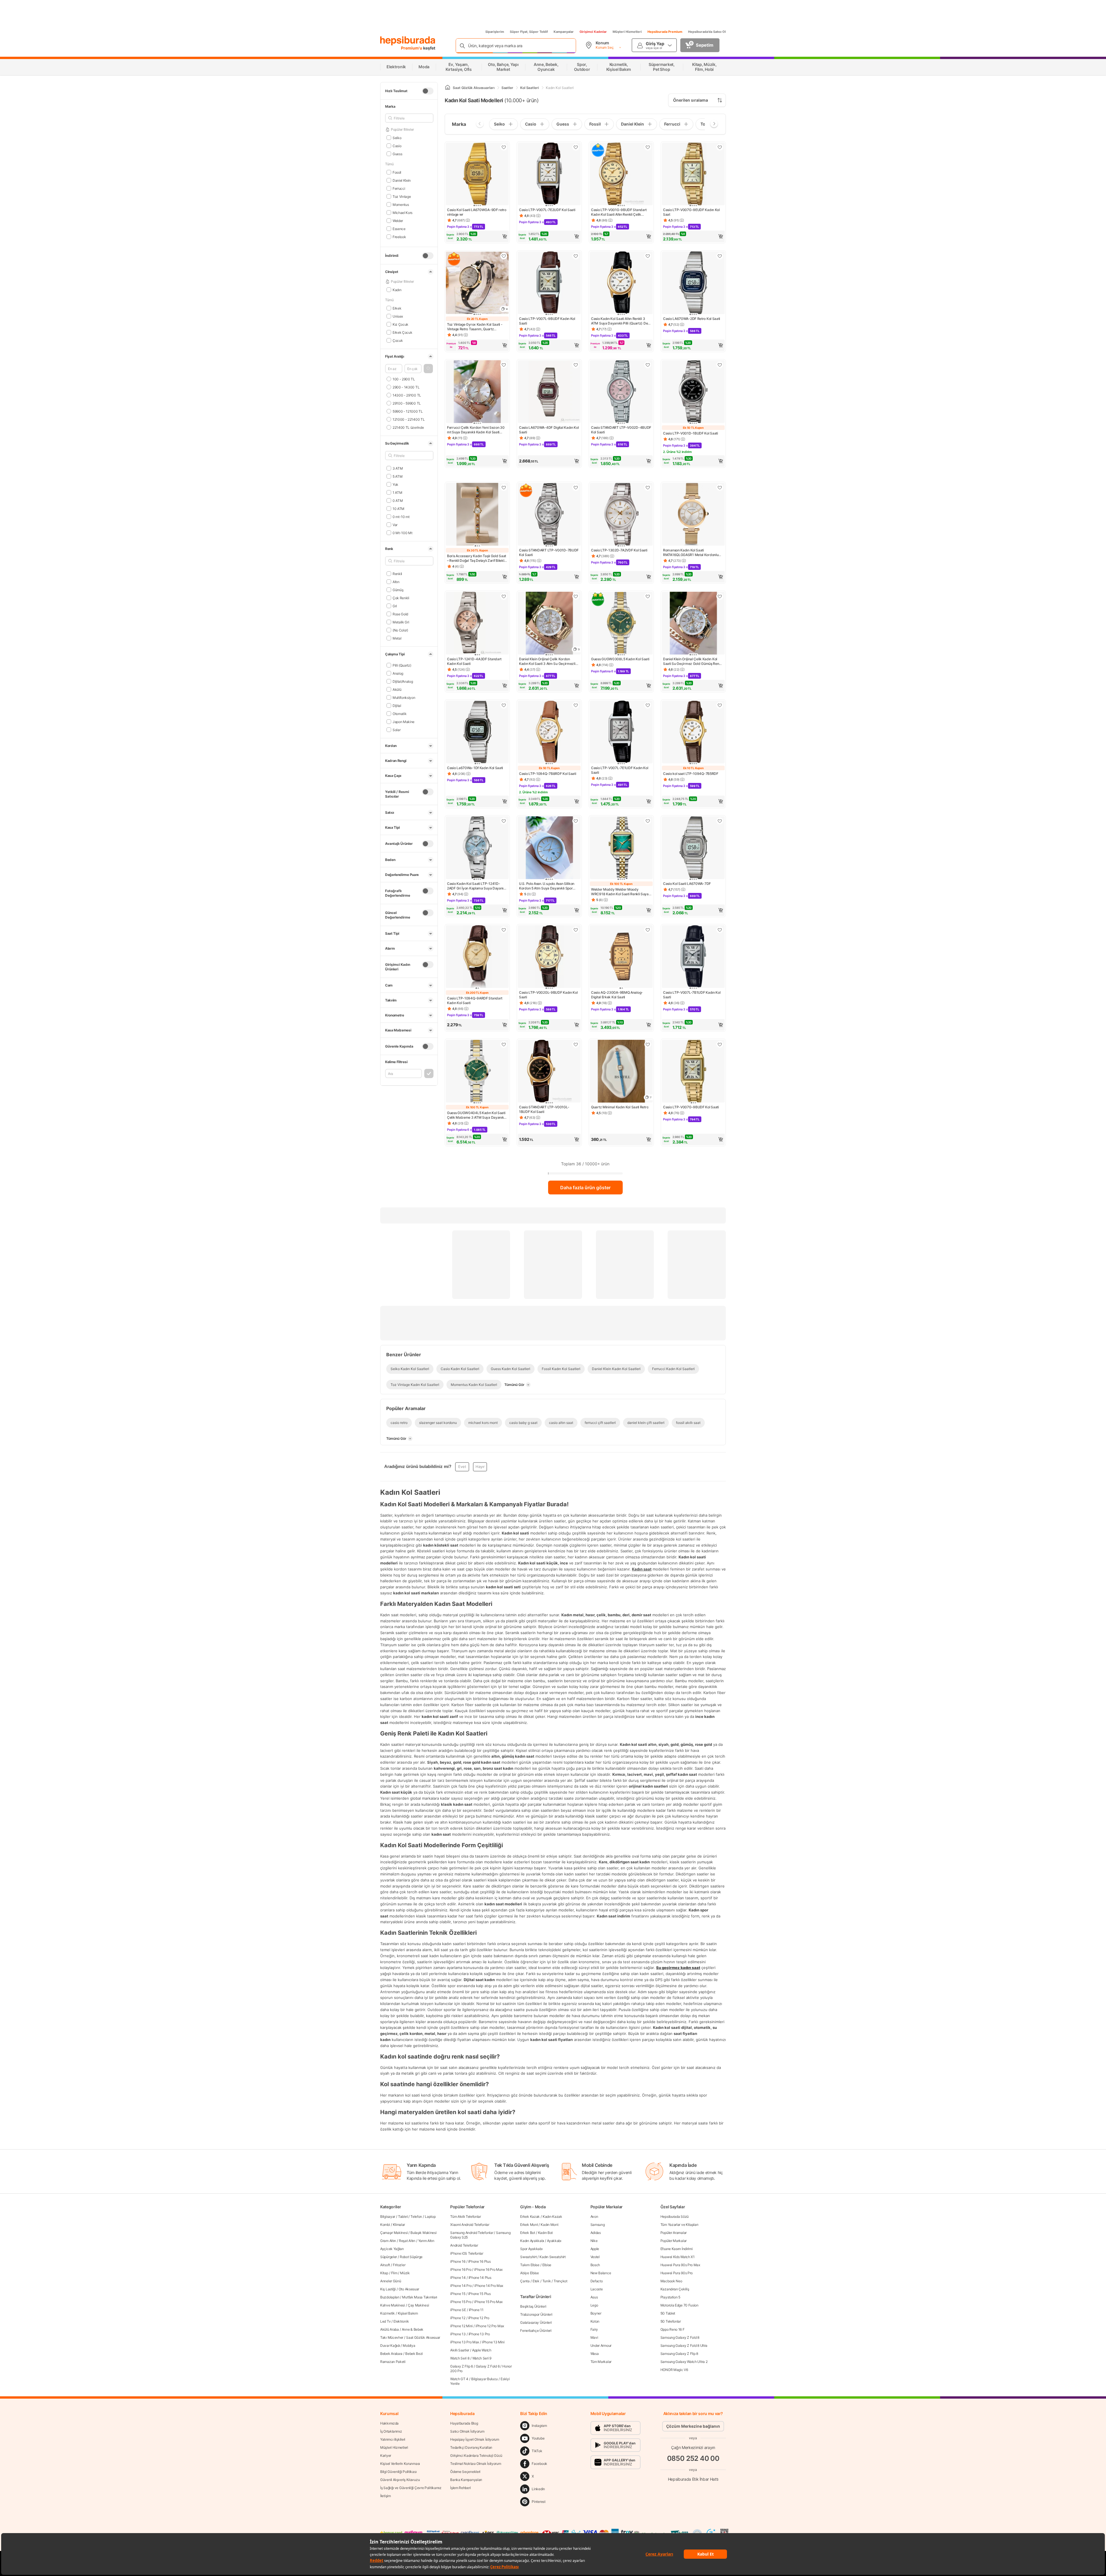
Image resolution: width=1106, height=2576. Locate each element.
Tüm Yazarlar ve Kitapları (679, 2225)
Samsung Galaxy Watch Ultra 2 (684, 2362)
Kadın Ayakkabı (532, 2241)
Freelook (399, 237)
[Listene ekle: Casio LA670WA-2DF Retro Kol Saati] (720, 256)
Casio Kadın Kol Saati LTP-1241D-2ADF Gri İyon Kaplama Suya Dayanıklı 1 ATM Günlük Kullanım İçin (477, 886)
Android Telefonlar (464, 2245)
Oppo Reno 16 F (673, 2329)
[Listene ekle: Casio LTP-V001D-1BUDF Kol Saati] (720, 365)
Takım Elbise (530, 2265)
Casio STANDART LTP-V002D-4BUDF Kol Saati (621, 430)
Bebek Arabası (391, 2354)
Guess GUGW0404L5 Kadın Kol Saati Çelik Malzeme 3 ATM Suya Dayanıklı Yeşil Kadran (476, 1115)
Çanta (525, 2281)
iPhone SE (458, 2310)
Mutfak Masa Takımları (420, 2297)
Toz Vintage (402, 196)
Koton (595, 2321)
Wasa (595, 2354)
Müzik (405, 2273)
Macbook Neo (671, 2281)
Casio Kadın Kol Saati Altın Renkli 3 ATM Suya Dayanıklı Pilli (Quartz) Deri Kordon (621, 321)
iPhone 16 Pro (461, 2269)
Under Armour (601, 2345)
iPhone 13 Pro (479, 2334)
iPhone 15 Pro (461, 2302)
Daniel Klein (402, 180)
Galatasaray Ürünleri (536, 2322)
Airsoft (385, 2265)
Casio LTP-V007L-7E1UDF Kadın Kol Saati (620, 770)
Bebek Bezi (414, 2354)
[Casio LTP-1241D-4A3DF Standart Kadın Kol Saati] (477, 624)
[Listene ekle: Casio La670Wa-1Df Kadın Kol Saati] (504, 705)
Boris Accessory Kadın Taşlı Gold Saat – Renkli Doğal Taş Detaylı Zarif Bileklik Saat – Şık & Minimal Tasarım (477, 558)
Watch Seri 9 (482, 2358)
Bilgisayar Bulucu (484, 2379)
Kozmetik (388, 2313)
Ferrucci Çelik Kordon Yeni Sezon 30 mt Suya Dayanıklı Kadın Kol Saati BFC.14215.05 (476, 430)
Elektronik (401, 2321)
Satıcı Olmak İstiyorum (467, 2431)
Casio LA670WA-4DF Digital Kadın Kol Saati (549, 430)
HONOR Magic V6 (674, 2370)
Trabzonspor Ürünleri (536, 2314)
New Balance (601, 2273)
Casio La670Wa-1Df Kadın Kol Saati (475, 768)
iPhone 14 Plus (480, 2278)
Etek (536, 2281)
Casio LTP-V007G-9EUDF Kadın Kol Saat (691, 212)
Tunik (547, 2281)
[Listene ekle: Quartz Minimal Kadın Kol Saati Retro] (648, 1044)
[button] (428, 369)
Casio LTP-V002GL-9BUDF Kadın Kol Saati (548, 995)
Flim (394, 2273)
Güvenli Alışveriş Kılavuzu (400, 2480)
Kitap (384, 2273)
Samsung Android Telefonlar (472, 2233)
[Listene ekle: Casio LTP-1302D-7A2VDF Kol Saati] (648, 487)
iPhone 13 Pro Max (465, 2342)
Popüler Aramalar (674, 2233)
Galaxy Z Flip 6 (462, 2366)
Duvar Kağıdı (390, 2345)
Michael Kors (403, 212)
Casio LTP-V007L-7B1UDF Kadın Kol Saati (692, 995)
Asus (594, 2297)
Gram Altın (388, 2241)
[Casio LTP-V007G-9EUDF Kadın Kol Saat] (693, 174)
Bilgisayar (388, 2216)
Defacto (597, 2281)
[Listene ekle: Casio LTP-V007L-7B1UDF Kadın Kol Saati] (720, 930)
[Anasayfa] (448, 88)
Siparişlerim (495, 32)
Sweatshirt (528, 2257)
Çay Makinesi (418, 2305)
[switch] (428, 91)
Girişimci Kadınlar (593, 32)
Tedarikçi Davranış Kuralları (471, 2447)
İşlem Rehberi (460, 2488)
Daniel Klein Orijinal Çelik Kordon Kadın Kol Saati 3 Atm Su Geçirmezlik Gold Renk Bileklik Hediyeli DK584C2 (548, 661)
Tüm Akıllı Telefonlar (466, 2216)
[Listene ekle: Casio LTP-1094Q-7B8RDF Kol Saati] (576, 705)
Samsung (598, 2225)
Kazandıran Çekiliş (675, 2289)
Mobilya (409, 2345)
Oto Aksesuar (409, 2289)
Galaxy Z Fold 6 (488, 2366)
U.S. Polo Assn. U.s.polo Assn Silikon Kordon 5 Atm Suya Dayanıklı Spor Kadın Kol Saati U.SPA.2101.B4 (547, 886)
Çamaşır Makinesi (394, 2233)
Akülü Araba (390, 2329)
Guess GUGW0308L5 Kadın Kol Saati (620, 659)
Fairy (594, 2329)
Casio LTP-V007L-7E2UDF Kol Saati (547, 210)
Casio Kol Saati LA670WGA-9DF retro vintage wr (477, 212)
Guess (397, 154)
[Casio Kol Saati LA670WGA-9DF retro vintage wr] (477, 174)
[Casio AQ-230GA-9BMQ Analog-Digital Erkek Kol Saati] (621, 957)
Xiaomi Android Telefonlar (470, 2225)
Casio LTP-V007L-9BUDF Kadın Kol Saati (547, 321)
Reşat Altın (407, 2241)
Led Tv (385, 2321)
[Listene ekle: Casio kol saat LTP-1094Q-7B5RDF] (720, 705)
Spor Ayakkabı (531, 2249)
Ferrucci (399, 188)
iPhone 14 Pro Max (489, 2286)
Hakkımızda (389, 2423)
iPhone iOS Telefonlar (467, 2253)
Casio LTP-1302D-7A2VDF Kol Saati (619, 550)
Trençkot (560, 2281)
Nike (594, 2241)
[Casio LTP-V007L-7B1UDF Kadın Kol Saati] (693, 957)
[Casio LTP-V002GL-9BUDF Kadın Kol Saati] (549, 957)
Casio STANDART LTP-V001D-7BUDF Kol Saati (549, 552)
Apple (595, 2249)
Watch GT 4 (459, 2379)
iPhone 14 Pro (461, 2286)
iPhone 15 (458, 2294)
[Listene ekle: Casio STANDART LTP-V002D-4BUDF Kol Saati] (648, 365)
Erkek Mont (529, 2225)
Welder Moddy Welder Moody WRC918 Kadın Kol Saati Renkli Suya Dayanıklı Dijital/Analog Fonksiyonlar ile (620, 892)
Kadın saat (642, 1569)
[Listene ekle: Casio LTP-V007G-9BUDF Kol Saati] (720, 1044)
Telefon (416, 2216)
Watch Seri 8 (460, 2358)
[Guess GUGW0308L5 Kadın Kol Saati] (621, 624)
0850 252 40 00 (693, 2458)
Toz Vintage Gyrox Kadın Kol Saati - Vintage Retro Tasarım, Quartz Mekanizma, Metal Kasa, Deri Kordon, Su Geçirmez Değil (476, 327)
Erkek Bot (528, 2233)
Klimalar (399, 2225)
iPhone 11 (476, 2310)
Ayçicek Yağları (392, 2249)
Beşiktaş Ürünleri (533, 2306)
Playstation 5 (670, 2297)
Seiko (397, 137)
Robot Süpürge (411, 2257)
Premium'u (412, 48)
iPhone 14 (458, 2278)
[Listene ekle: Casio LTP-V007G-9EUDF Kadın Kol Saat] (720, 147)
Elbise (547, 2265)
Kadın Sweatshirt (552, 2257)
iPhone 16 (458, 2261)
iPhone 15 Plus (480, 2294)
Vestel (595, 2257)
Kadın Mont (549, 2225)
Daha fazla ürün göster (585, 1188)
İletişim (386, 2496)
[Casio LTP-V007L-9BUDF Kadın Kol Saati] (549, 283)
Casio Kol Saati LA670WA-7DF (687, 884)
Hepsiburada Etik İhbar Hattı (693, 2479)
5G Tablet (668, 2313)
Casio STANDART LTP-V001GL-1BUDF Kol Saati (544, 1109)
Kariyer (386, 2455)
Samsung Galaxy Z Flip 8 (679, 2354)
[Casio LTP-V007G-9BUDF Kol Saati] (693, 1072)
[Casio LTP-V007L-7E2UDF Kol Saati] (549, 174)
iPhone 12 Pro (479, 2318)
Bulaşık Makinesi (423, 2233)
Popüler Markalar (674, 2241)
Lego (594, 2305)
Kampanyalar (564, 32)
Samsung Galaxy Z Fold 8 (680, 2337)
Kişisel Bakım (408, 2313)
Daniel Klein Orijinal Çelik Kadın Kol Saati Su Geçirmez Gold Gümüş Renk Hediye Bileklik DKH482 (692, 661)
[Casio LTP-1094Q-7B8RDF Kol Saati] (549, 733)
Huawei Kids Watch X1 (678, 2257)
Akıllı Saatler (460, 2350)
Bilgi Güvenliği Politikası (398, 2472)
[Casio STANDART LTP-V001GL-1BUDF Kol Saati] (549, 1072)
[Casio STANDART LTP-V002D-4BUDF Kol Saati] (621, 392)
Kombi (385, 2225)
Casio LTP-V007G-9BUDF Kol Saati (691, 1107)
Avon (594, 2216)
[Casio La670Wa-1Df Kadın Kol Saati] (477, 733)
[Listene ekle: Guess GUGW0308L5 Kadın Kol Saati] (648, 596)
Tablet (403, 2216)
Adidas (596, 2233)
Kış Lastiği (388, 2289)
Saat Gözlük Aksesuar (423, 2337)
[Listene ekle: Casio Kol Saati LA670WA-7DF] (720, 821)
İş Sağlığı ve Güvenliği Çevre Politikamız (411, 2488)
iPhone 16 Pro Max (488, 2269)
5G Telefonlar (671, 2321)
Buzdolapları (390, 2297)
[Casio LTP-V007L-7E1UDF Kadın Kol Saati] (621, 733)
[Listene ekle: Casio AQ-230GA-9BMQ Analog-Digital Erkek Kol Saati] (648, 930)
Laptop (430, 2216)
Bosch (595, 2265)
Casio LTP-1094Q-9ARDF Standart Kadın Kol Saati (475, 1000)
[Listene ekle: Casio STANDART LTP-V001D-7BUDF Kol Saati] (576, 487)
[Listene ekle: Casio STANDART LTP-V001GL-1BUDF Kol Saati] (576, 1044)
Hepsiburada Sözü (675, 2216)
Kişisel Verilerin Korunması (400, 2464)
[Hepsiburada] (408, 41)
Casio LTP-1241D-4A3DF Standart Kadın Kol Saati (474, 661)
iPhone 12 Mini (461, 2326)
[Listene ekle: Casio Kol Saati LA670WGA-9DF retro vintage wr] (504, 147)
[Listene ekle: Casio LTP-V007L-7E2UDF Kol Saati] (576, 147)
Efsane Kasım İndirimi (677, 2249)
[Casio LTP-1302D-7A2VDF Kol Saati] (621, 515)
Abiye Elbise (529, 2273)
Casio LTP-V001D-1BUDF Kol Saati (691, 433)
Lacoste (597, 2289)
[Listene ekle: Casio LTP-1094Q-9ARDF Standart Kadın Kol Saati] (504, 930)
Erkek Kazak (530, 2216)
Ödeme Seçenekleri (465, 2472)
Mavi (594, 2337)
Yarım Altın (426, 2241)
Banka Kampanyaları (466, 2480)
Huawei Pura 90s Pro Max (680, 2265)
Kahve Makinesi (393, 2305)
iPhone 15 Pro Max (488, 2302)
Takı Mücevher (392, 2337)
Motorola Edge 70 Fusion (679, 2305)
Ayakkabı (554, 2241)
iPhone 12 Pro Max (490, 2326)
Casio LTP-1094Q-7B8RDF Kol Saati (548, 774)
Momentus (401, 204)
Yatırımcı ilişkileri (393, 2439)
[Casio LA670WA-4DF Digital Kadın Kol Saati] (549, 392)
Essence (399, 228)
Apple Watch (482, 2350)
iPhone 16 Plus (480, 2261)
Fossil (397, 172)
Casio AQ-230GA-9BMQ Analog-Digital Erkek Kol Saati (617, 995)
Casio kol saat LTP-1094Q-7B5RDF (691, 774)
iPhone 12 (458, 2318)
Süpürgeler (389, 2257)
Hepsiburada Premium (665, 32)
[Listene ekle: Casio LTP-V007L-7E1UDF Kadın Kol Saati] (648, 705)
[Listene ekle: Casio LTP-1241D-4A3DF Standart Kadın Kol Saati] (504, 596)
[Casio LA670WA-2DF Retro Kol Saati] (693, 283)
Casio (397, 146)
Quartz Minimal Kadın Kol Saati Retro (620, 1107)
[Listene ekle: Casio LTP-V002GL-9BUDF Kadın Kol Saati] (576, 930)
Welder (398, 220)
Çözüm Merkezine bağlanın (693, 2426)
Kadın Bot (545, 2233)
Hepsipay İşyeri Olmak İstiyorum (475, 2439)
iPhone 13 (458, 2334)
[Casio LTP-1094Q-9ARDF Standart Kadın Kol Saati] (477, 957)
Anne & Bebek (413, 2329)
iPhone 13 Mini (493, 2342)
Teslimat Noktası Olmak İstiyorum (476, 2464)
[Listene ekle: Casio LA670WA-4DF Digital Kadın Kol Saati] (576, 365)
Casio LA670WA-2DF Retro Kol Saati (692, 319)
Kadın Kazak (552, 2216)
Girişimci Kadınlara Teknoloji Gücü (476, 2455)
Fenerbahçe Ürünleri (536, 2331)
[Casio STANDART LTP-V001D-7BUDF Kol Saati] (549, 515)
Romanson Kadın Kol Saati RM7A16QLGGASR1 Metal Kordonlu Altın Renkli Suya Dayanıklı (691, 553)
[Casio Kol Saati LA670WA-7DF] (693, 848)
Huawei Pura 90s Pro (677, 2273)
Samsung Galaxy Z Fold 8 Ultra (684, 2345)
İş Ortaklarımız (391, 2431)
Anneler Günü (391, 2281)
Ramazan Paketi (393, 2362)
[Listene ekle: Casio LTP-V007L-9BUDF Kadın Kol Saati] (576, 256)
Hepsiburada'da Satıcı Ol (707, 32)
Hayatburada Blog (464, 2423)
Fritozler (399, 2265)
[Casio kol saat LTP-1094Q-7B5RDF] (693, 733)
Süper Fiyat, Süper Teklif (529, 32)
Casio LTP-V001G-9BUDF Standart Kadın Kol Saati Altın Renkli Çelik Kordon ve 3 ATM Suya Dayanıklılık (619, 212)
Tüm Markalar (601, 2362)
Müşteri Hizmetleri (627, 32)
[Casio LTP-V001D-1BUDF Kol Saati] (693, 392)
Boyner (596, 2313)
